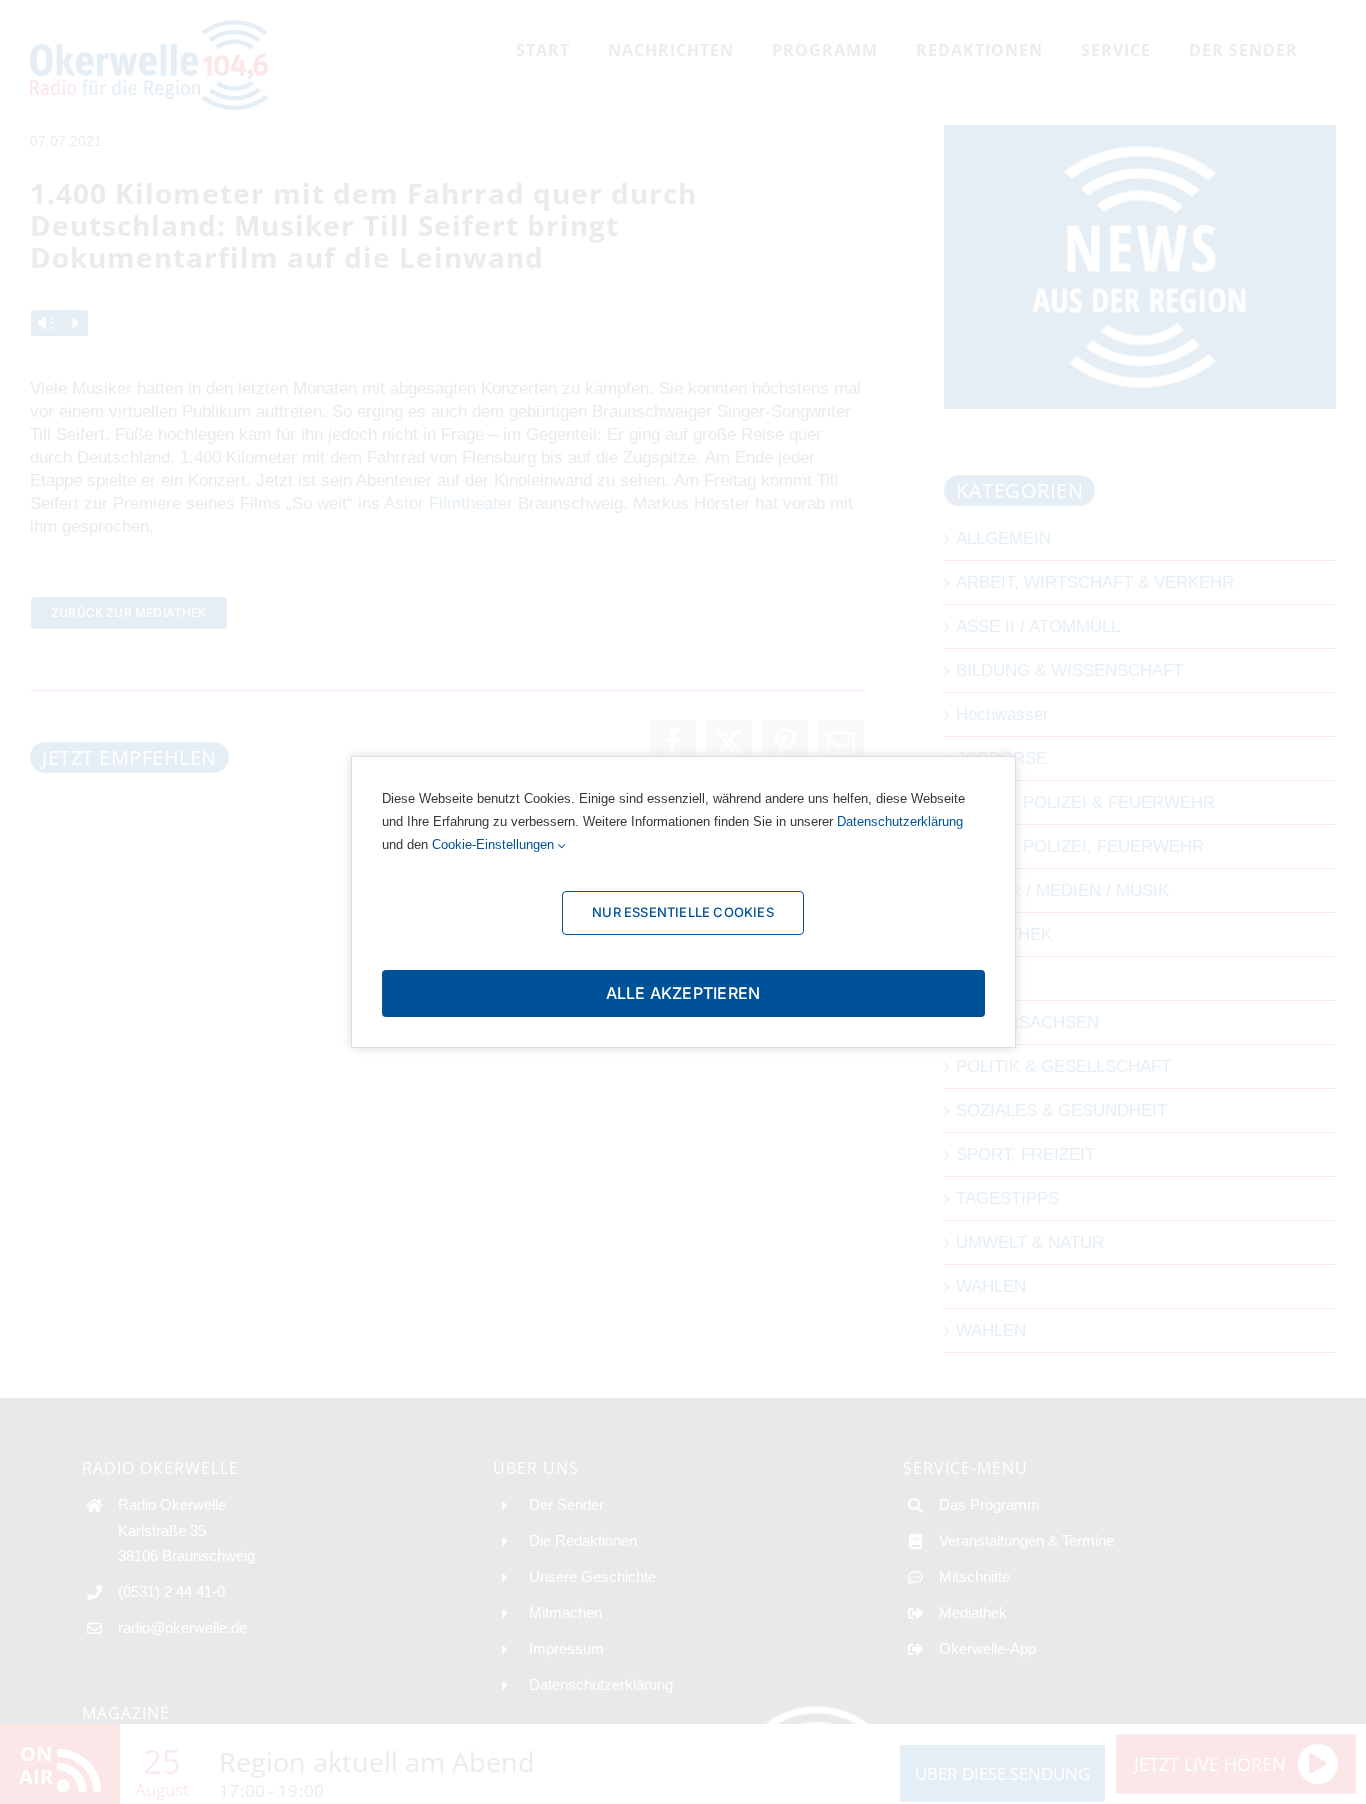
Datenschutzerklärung (900, 821)
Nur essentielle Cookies (683, 912)
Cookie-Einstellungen (495, 844)
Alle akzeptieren (683, 993)
